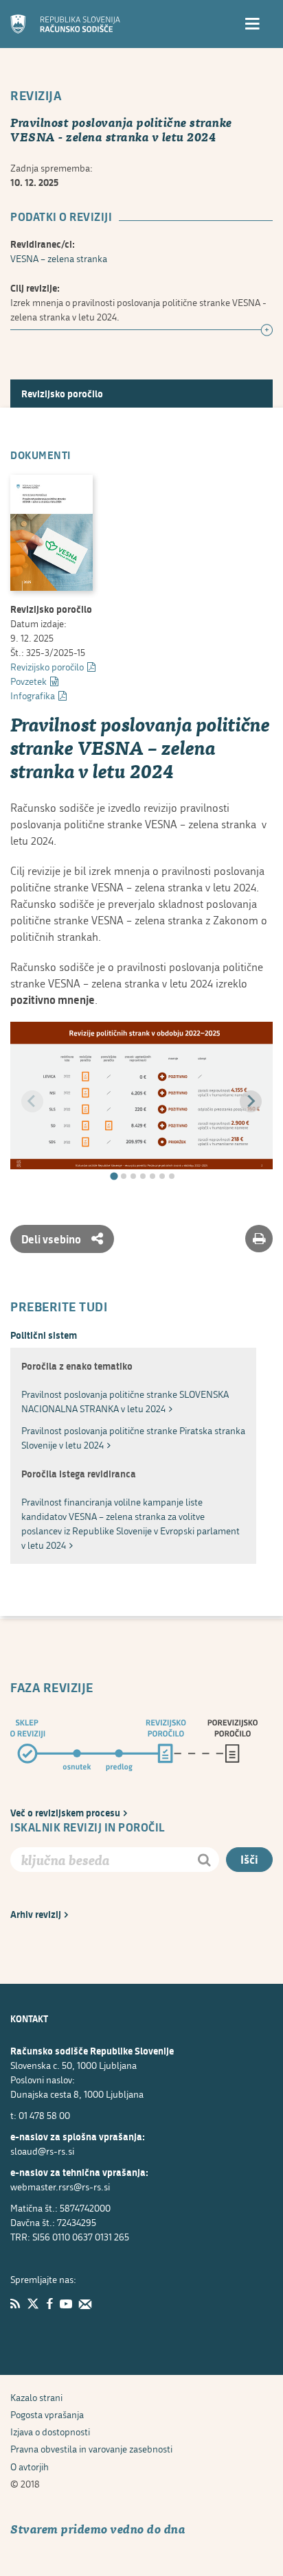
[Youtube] (66, 2304)
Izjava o (50, 2432)
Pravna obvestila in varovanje (91, 2449)
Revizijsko (47, 667)
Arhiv (36, 1914)
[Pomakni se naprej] (251, 1101)
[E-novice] (85, 2304)
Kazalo (36, 2397)
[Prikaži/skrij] (267, 331)
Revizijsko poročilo (62, 394)
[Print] (259, 1239)
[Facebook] (49, 2304)
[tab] (114, 1176)
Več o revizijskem (65, 1813)
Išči (249, 1859)
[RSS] (15, 2304)
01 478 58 (44, 2115)
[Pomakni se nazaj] (32, 1101)
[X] (33, 2304)
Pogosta (47, 2414)
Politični (44, 1335)
